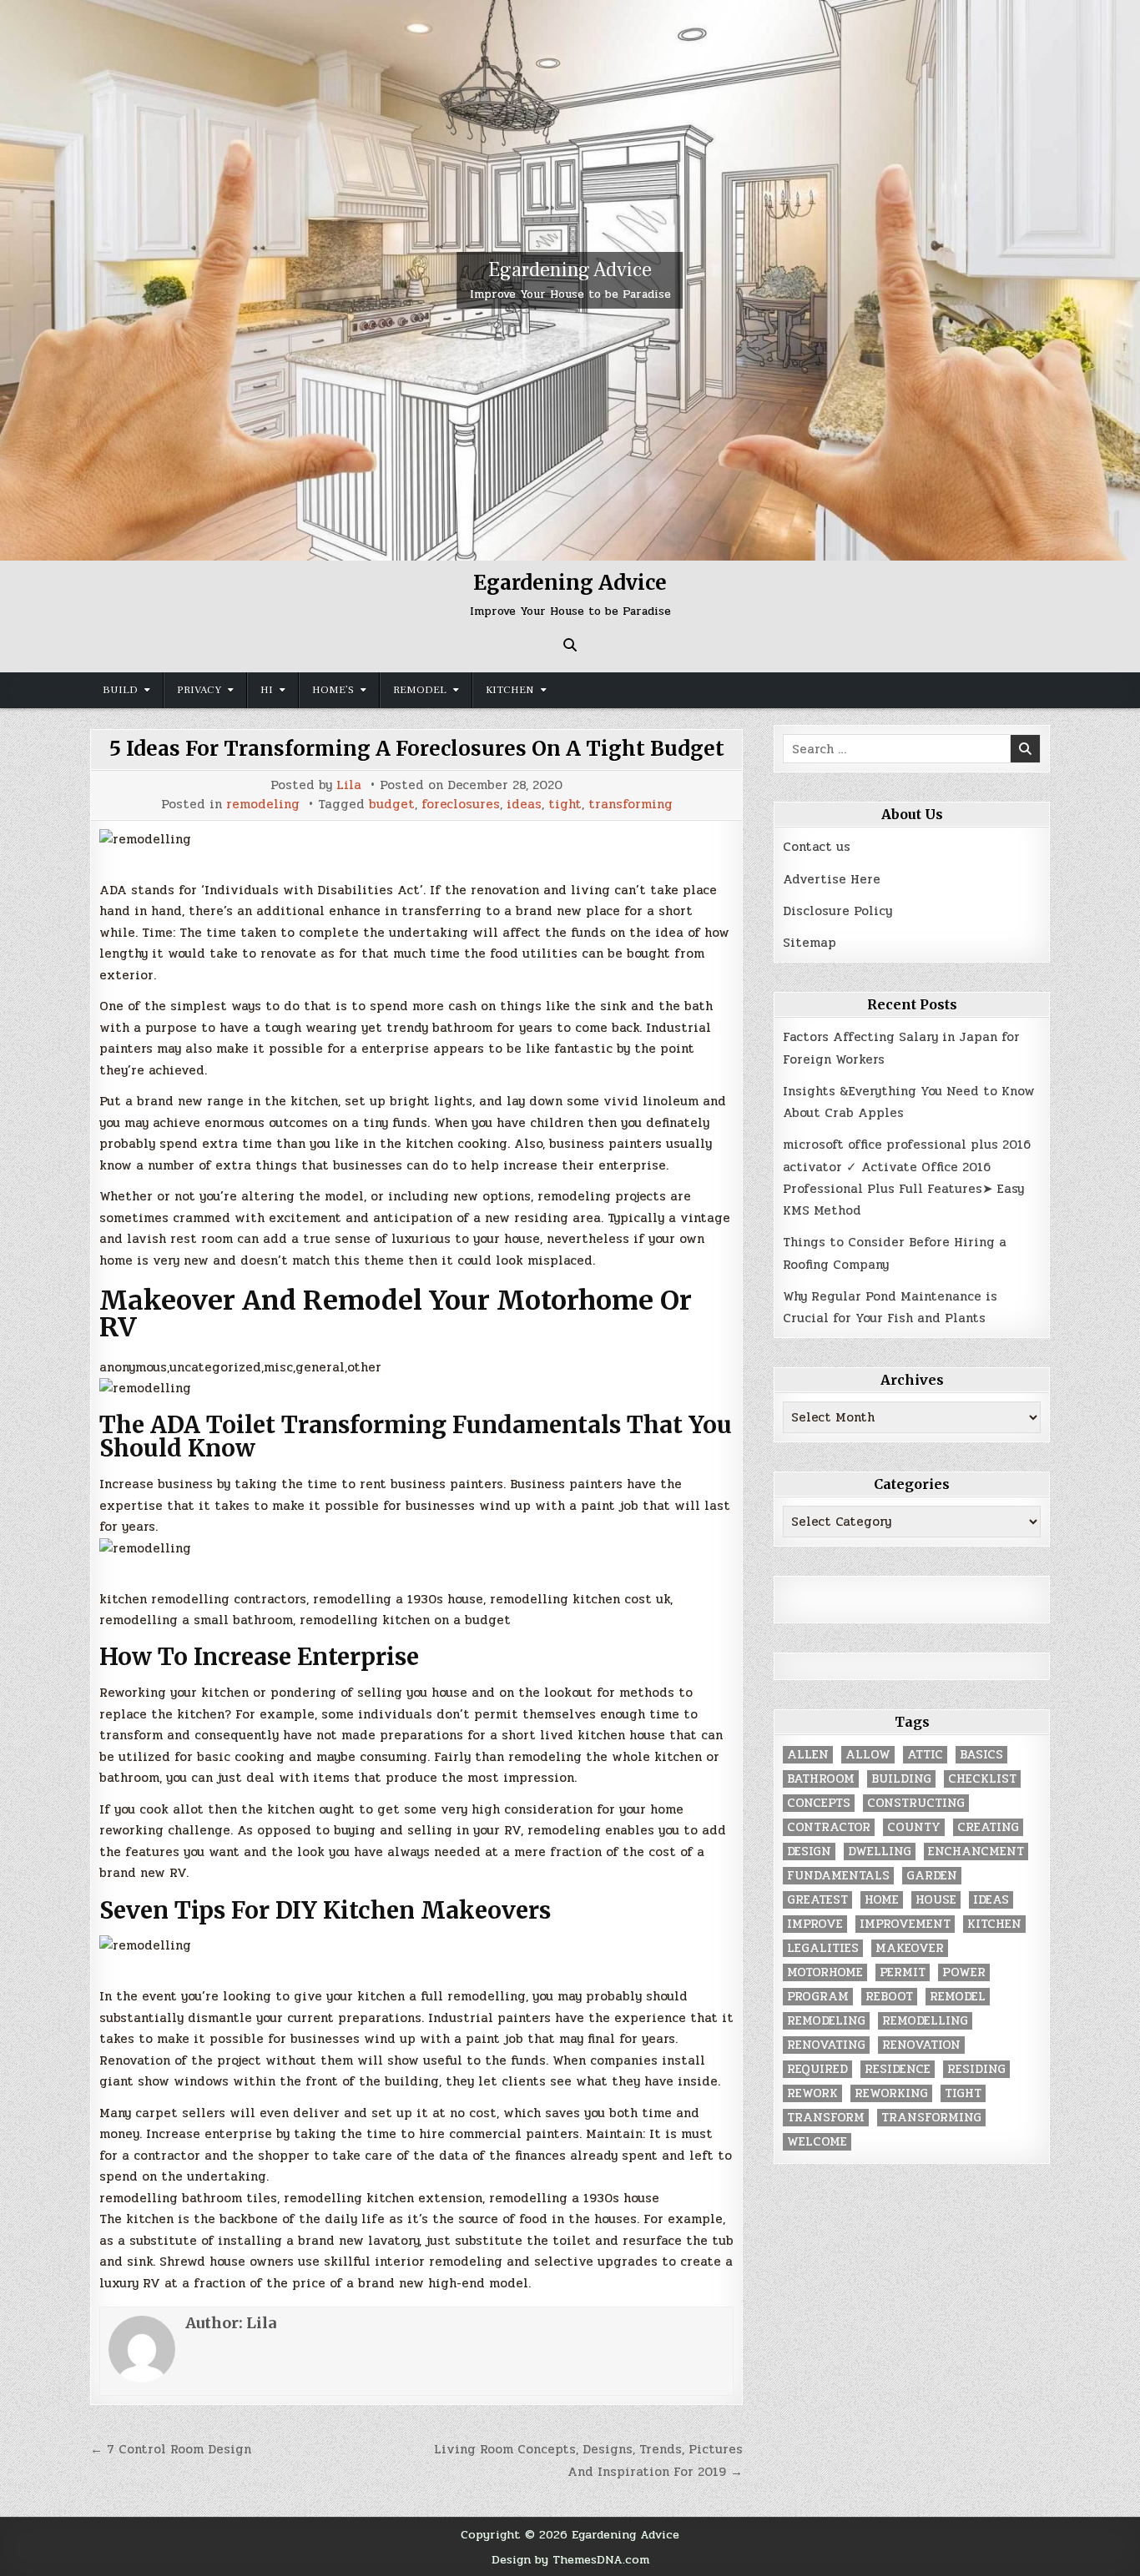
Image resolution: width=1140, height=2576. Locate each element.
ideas (524, 805)
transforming (631, 805)
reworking (891, 2093)
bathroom (821, 1779)
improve (815, 1924)
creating (988, 1827)
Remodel (420, 690)
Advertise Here (832, 879)
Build (120, 690)
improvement (905, 1924)
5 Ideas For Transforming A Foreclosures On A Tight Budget (417, 749)
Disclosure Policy (837, 911)
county (914, 1827)
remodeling (263, 805)
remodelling (925, 2021)
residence (898, 2069)
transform (826, 2118)
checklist (982, 1779)
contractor (829, 1827)
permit (903, 1972)
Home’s (333, 690)
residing (976, 2069)
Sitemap (810, 943)
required (817, 2069)
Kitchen (510, 690)
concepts (819, 1803)
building (901, 1779)
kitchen (994, 1924)
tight (565, 805)
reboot (889, 1997)
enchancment (976, 1851)
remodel (958, 1997)
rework (812, 2093)
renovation (921, 2045)
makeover (910, 1948)
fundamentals (838, 1876)
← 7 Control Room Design (171, 2449)
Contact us (817, 847)
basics (981, 1755)
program (818, 1997)
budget (392, 805)
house (936, 1900)
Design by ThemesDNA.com (570, 2559)
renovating (826, 2045)
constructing (916, 1803)
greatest (817, 1900)
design (809, 1851)
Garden (932, 1876)
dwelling (880, 1851)
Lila (349, 785)
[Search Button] (570, 645)
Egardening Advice (570, 270)
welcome (817, 2142)
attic (925, 1755)
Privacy (199, 690)
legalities (823, 1948)
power (964, 1972)
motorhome (825, 1972)
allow (868, 1755)
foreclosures (461, 805)
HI (267, 690)
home (882, 1900)
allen (808, 1755)
